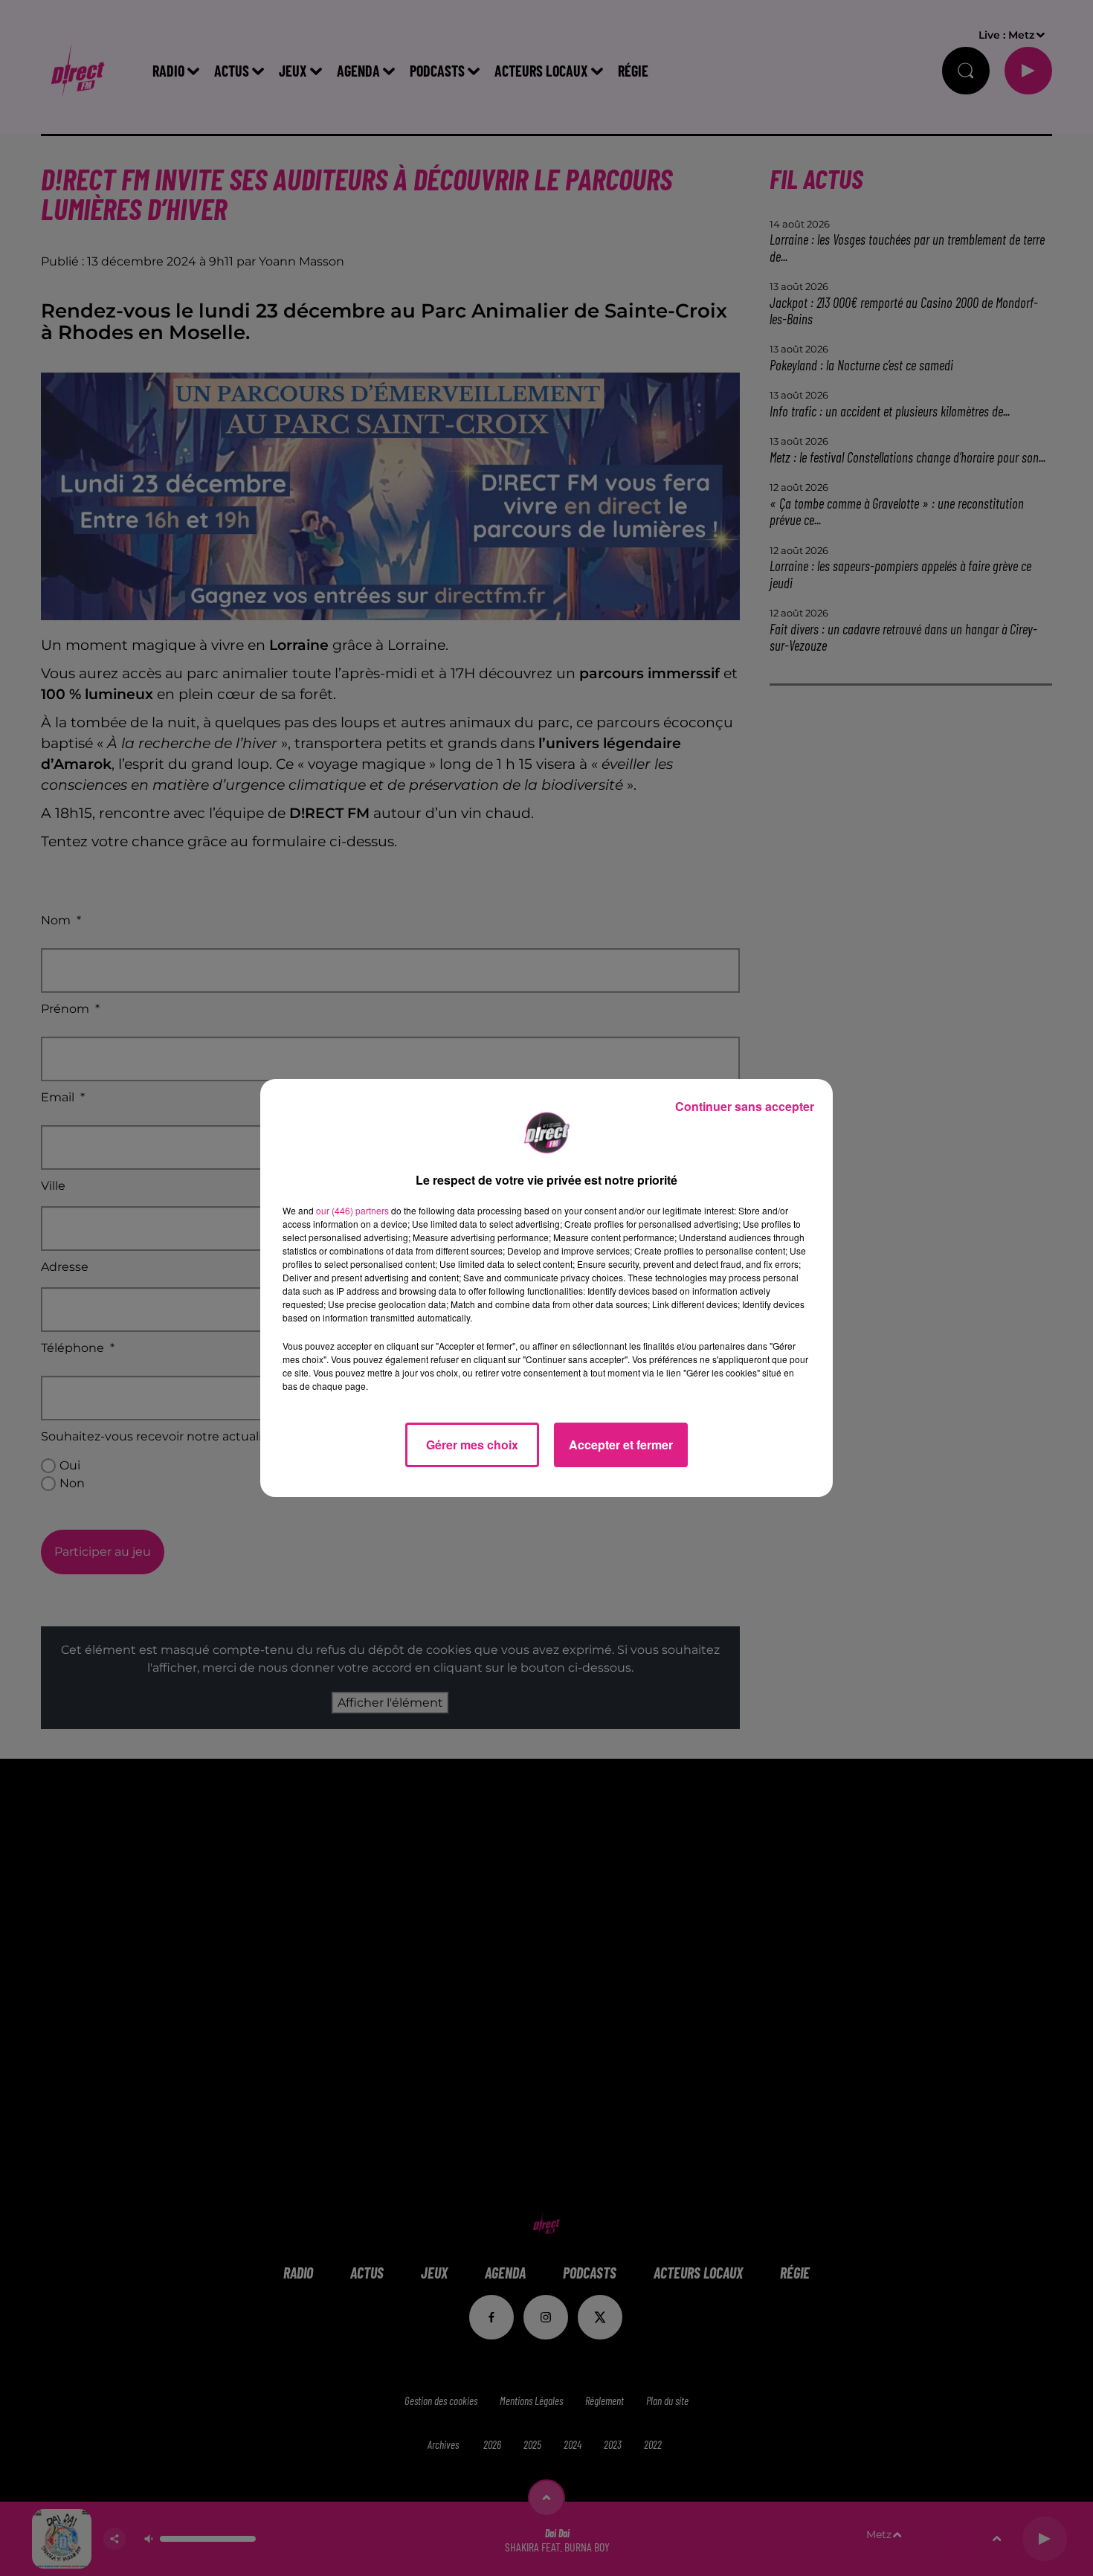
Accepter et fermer (621, 1445)
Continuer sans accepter (745, 1106)
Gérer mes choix (472, 1445)
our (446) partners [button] (352, 1210)
